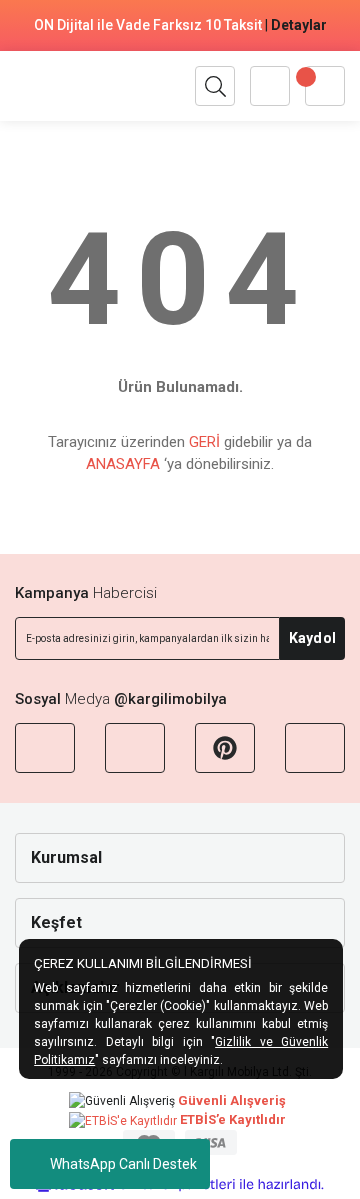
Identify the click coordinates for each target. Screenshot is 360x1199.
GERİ (204, 442)
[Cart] (325, 86)
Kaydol (312, 638)
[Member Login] (270, 86)
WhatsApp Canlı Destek (123, 1164)
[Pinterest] (225, 748)
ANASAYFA (123, 464)
